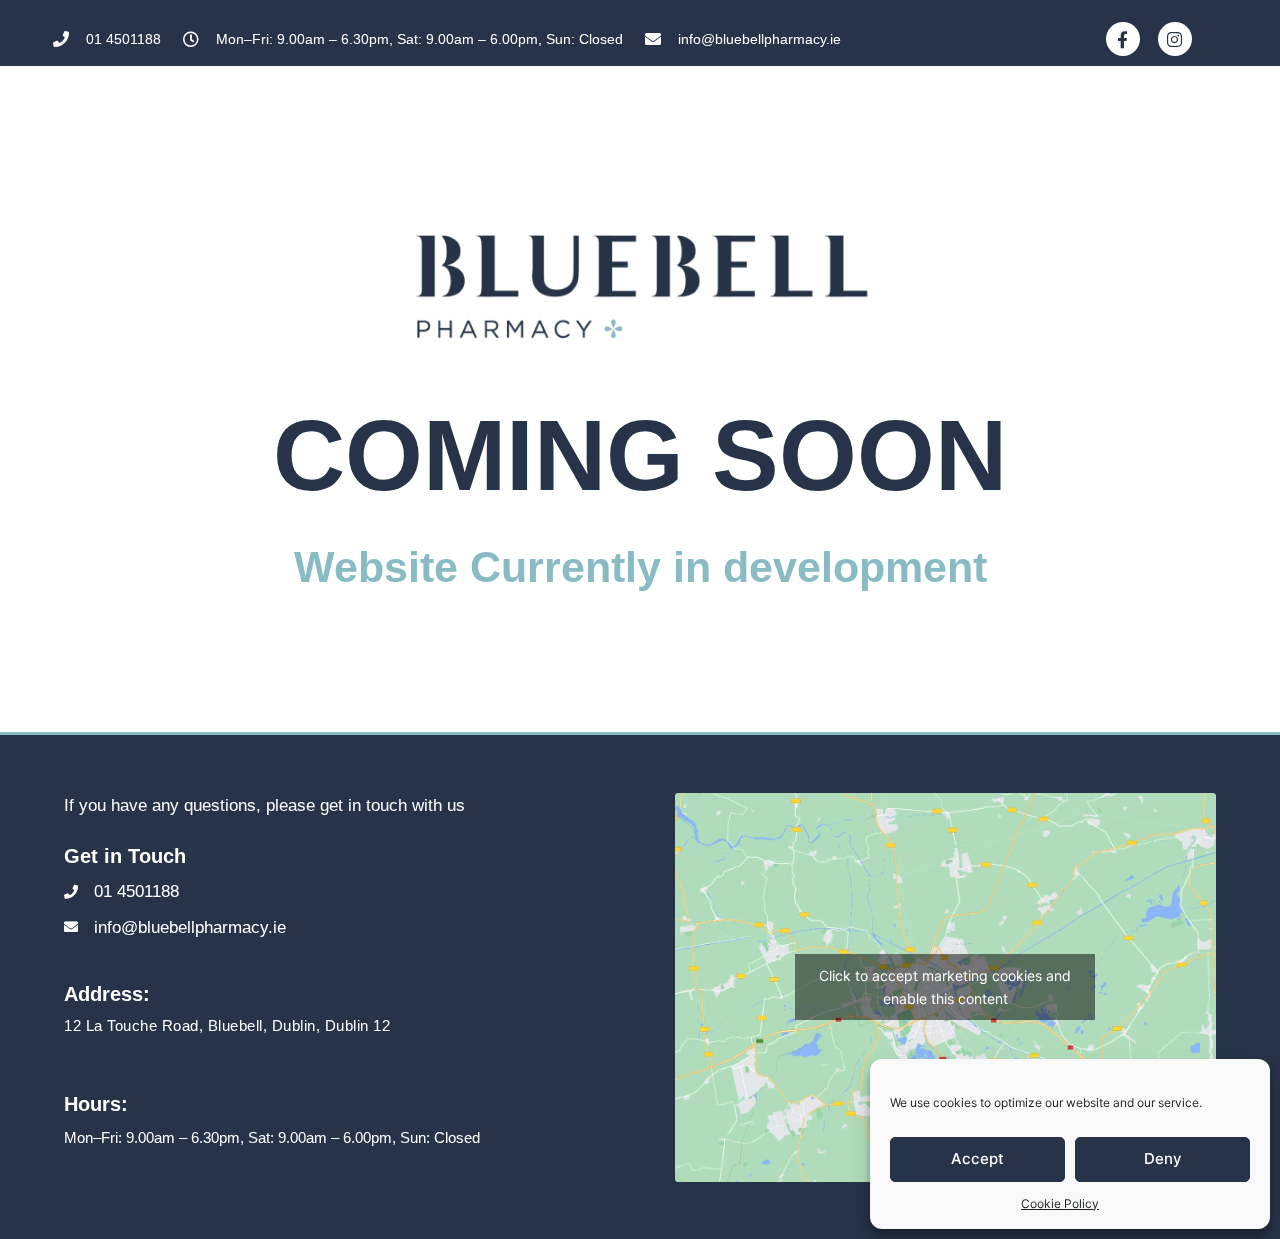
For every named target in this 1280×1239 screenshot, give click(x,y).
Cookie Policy (1060, 1203)
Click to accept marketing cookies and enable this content (945, 987)
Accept (977, 1158)
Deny (1163, 1158)
